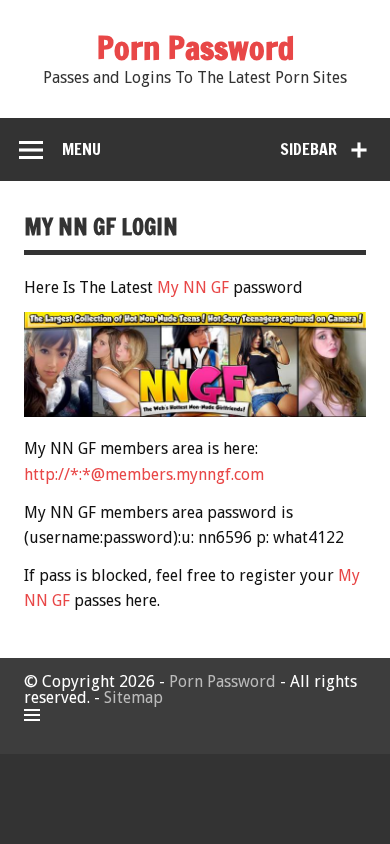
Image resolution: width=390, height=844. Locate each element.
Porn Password (222, 681)
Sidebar (308, 149)
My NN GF (193, 287)
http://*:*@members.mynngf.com (144, 474)
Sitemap (133, 697)
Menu (81, 149)
